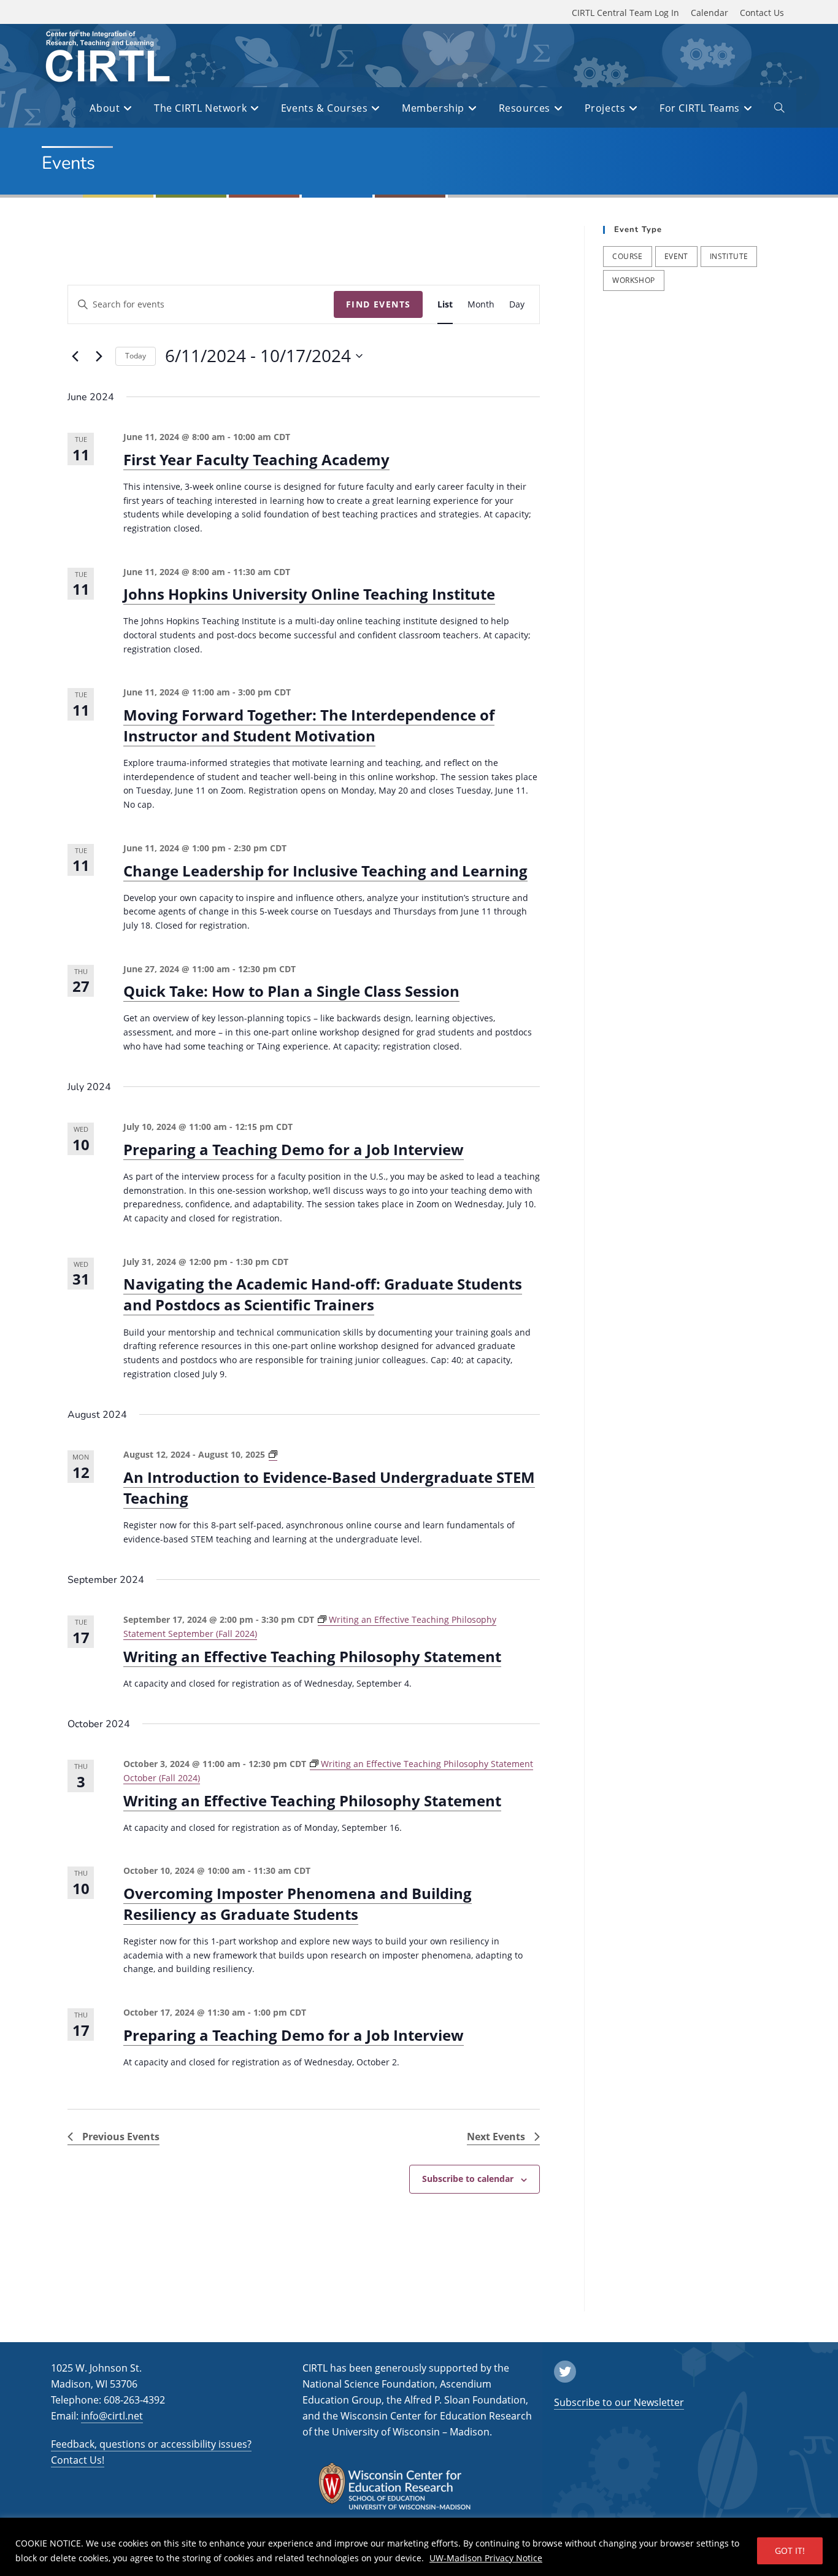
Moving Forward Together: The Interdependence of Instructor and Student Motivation (309, 725)
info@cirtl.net (112, 2416)
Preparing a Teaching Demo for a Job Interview (294, 1149)
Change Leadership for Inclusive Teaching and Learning (325, 871)
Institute (729, 256)
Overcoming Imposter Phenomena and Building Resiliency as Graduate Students (298, 1904)
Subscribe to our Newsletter (619, 2402)
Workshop (633, 280)
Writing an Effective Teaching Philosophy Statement (312, 1656)
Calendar (709, 13)
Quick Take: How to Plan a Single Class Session (291, 991)
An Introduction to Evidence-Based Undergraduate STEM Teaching (329, 1487)
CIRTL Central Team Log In (625, 13)
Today (136, 356)
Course (627, 256)
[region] (419, 2547)
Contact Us (762, 13)
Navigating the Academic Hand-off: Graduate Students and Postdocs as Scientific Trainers (323, 1294)
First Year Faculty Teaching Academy (256, 459)
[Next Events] (99, 356)
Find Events (378, 304)
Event (676, 256)
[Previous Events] (75, 356)
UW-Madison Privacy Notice (486, 2558)
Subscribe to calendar (468, 2179)
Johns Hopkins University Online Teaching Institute (309, 594)
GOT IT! (790, 2551)
